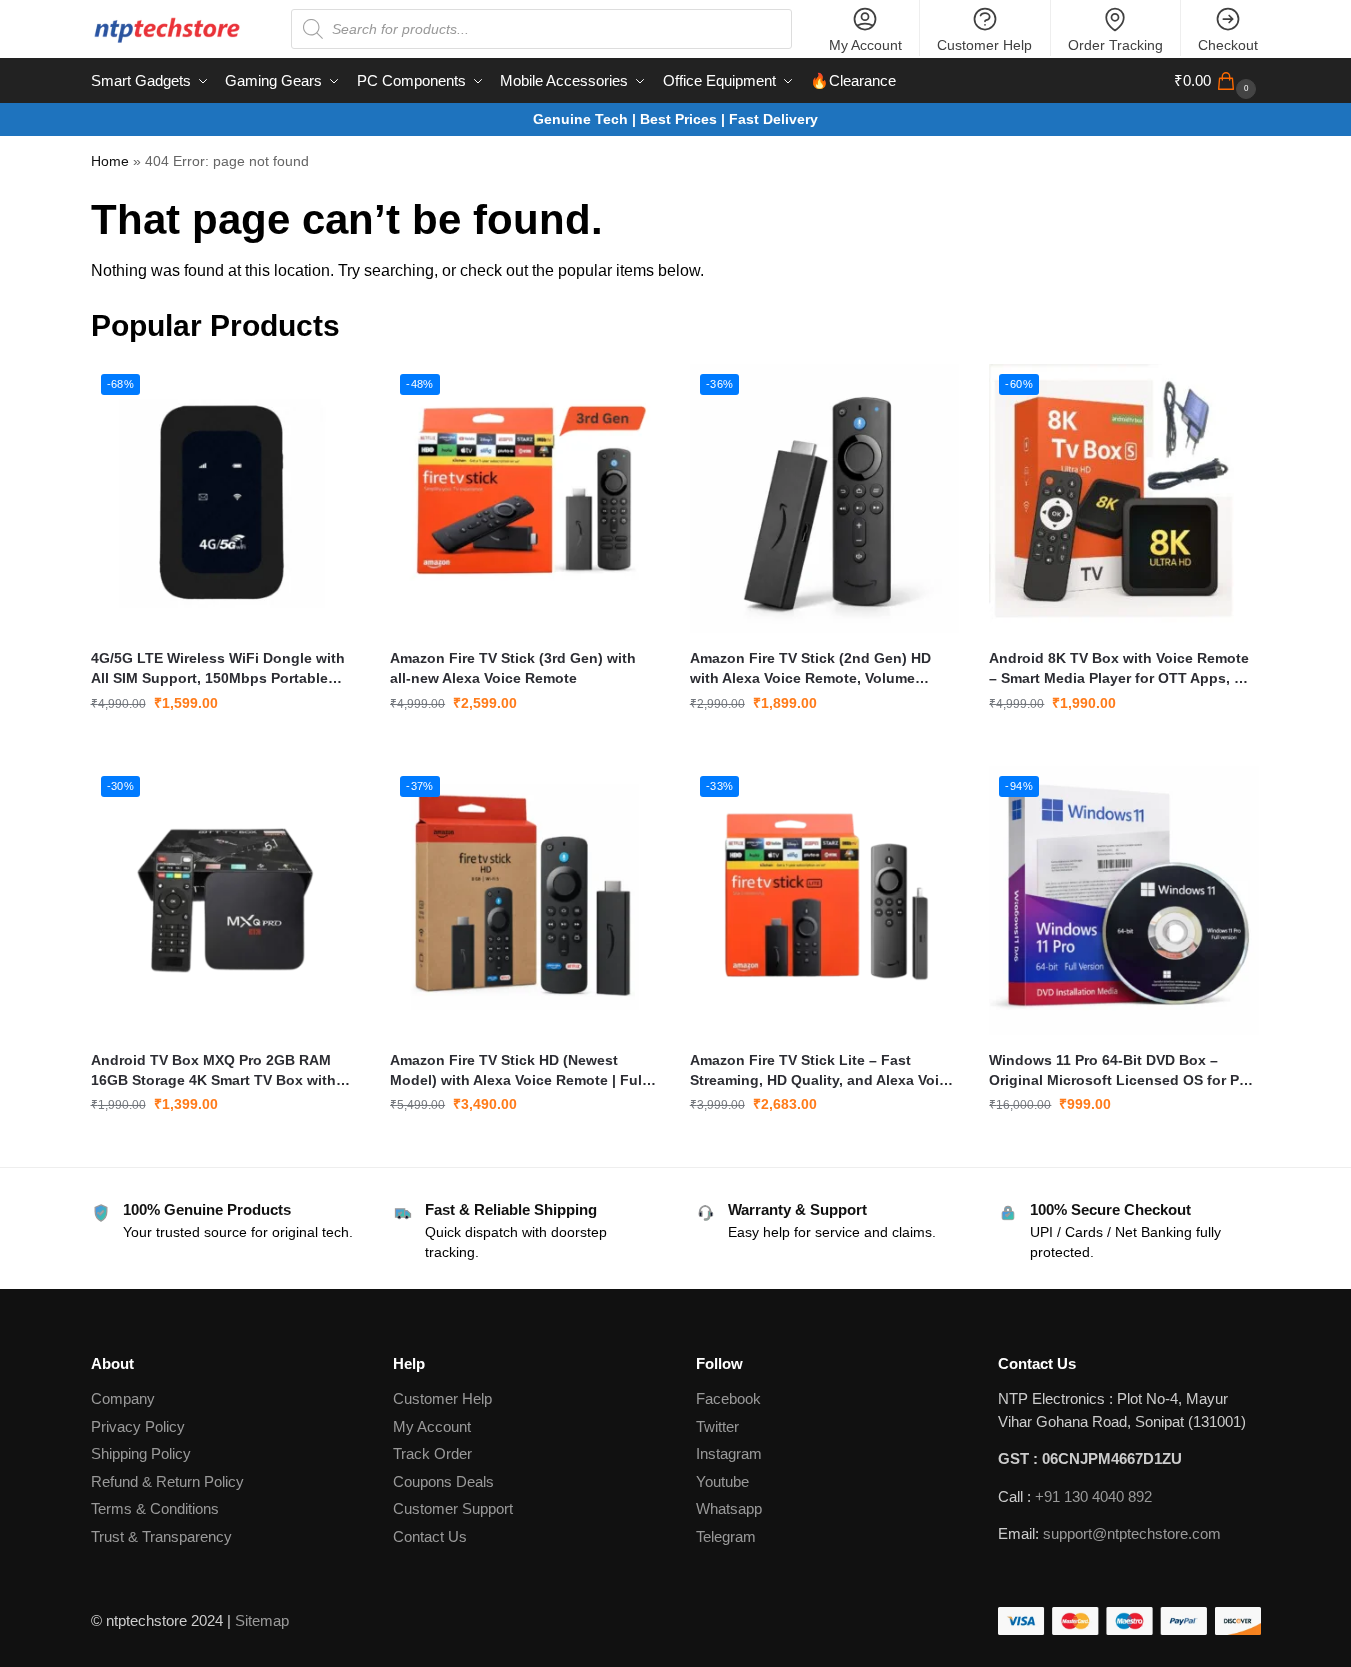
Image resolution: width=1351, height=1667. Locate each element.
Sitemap (262, 1620)
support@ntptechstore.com (1132, 1533)
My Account (865, 45)
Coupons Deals (445, 1481)
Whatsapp (729, 1508)
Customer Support (453, 1508)
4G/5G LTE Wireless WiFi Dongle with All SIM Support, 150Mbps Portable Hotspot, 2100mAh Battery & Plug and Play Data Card (220, 669)
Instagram (729, 1453)
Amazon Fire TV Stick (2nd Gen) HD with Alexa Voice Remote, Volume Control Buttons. (810, 669)
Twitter (717, 1426)
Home (110, 161)
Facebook (728, 1398)
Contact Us (430, 1536)
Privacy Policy (138, 1426)
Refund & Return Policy (167, 1481)
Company (123, 1398)
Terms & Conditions (155, 1508)
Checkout (1228, 45)
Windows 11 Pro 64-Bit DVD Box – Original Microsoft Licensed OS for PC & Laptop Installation (1119, 1071)
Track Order (432, 1453)
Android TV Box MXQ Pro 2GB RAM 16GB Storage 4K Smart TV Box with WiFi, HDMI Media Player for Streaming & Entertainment (221, 1071)
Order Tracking (1115, 45)
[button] (1217, 81)
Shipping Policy (141, 1453)
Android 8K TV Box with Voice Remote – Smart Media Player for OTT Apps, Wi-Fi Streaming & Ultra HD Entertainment (1122, 669)
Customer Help (984, 45)
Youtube (722, 1481)
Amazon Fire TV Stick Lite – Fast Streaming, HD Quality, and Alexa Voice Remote (822, 1071)
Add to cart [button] (225, 746)
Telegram (726, 1536)
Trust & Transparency (161, 1536)
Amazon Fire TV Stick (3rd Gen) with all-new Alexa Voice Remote (513, 668)
